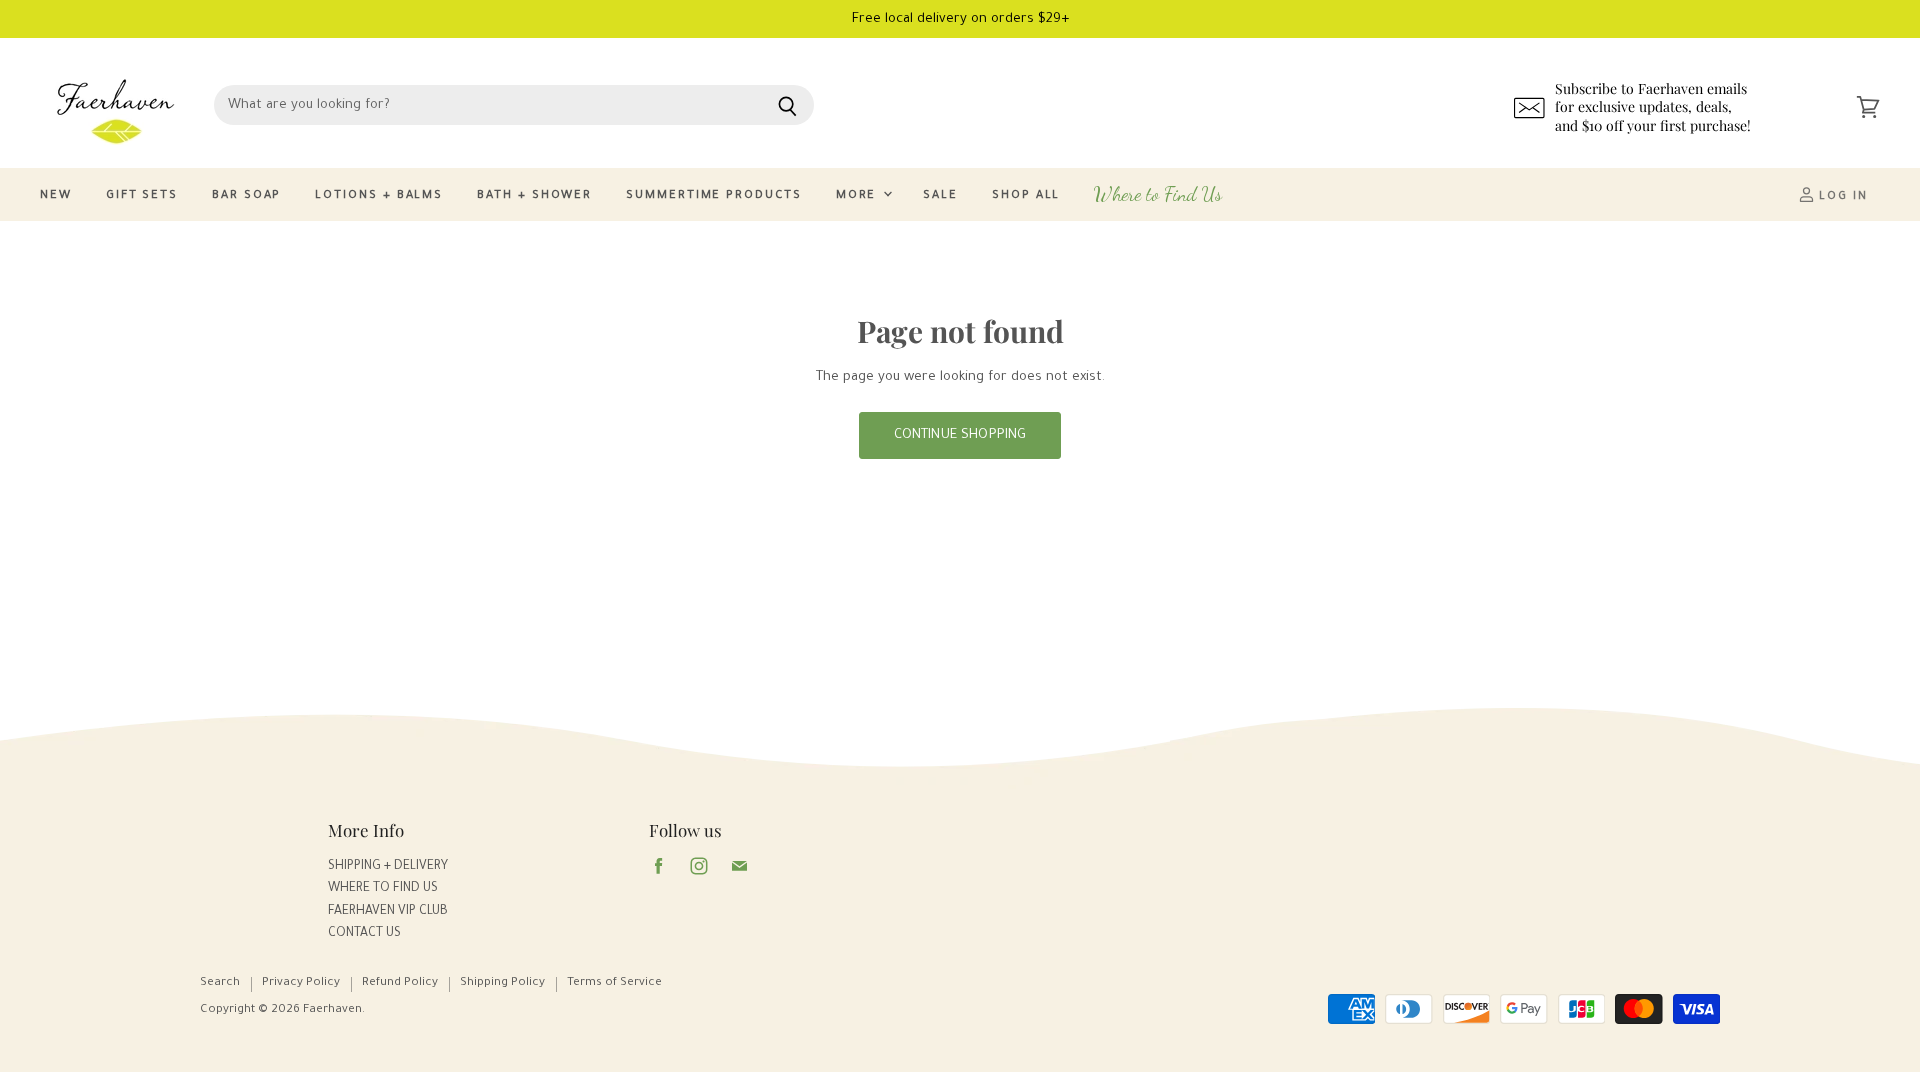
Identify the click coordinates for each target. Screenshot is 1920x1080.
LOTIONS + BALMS (379, 196)
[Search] (787, 105)
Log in (1841, 197)
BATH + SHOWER (534, 196)
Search (220, 983)
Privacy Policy (301, 983)
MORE (859, 196)
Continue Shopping (960, 435)
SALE (940, 196)
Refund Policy (400, 983)
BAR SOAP (246, 196)
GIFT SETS (142, 196)
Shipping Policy (502, 983)
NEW (56, 196)
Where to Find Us (1158, 194)
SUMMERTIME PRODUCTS (713, 196)
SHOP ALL (1026, 196)
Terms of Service (614, 983)
